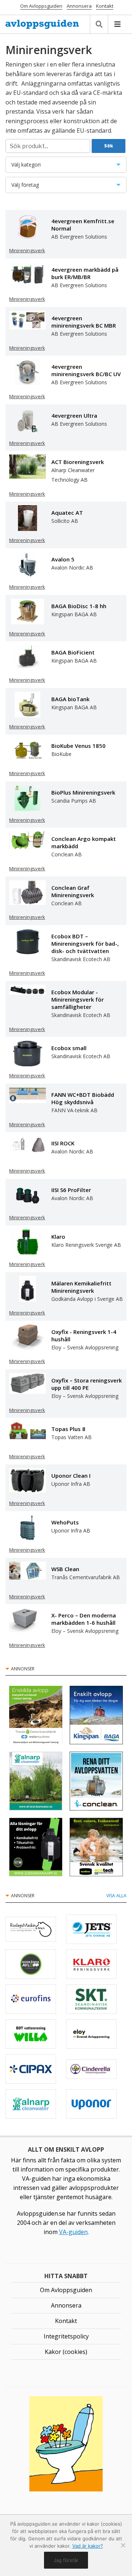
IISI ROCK (63, 1143)
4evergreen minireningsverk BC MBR (84, 322)
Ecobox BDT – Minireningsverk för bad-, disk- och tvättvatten (85, 943)
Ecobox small (69, 1048)
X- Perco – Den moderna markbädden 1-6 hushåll (84, 1619)
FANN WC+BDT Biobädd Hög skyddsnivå (83, 1098)
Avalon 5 (63, 559)
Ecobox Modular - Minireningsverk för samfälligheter (78, 999)
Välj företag (50, 187)
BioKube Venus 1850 (78, 746)
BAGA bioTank (70, 699)
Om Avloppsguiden (41, 6)
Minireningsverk (27, 250)
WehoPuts (65, 1522)
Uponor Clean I (71, 1476)
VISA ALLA (116, 1896)
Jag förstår (66, 2560)
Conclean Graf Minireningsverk (73, 891)
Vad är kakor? (88, 2546)
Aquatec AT (67, 513)
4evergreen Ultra (74, 415)
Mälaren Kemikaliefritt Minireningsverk (81, 1287)
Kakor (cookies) (66, 2352)
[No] (123, 2545)
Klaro (58, 1237)
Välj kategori (48, 167)
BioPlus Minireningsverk (83, 792)
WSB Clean (65, 1569)
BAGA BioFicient (73, 652)
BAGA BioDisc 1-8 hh (79, 606)
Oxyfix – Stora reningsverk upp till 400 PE (87, 1384)
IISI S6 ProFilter (71, 1190)
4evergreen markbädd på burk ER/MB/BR (85, 273)
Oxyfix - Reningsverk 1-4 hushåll (84, 1335)
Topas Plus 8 (68, 1429)
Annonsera (79, 6)
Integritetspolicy (66, 2336)
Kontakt (105, 6)
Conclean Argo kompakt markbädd (84, 842)
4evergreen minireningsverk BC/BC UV (86, 370)
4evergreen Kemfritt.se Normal (83, 225)
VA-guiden (73, 2232)
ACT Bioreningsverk (78, 462)
